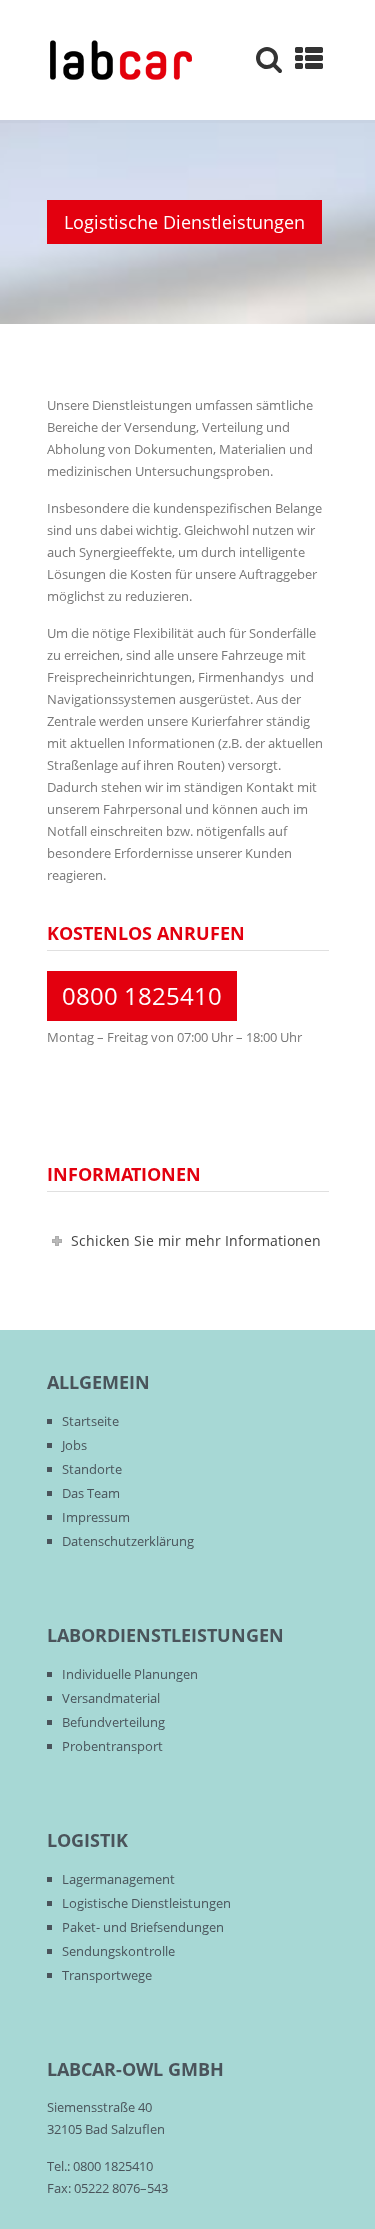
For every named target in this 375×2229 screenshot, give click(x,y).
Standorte (92, 1469)
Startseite (90, 1421)
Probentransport (112, 1746)
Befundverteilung (113, 1722)
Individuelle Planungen (130, 1674)
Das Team (91, 1493)
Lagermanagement (118, 1879)
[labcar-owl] (121, 60)
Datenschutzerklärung (128, 1541)
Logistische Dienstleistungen (146, 1903)
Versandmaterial (111, 1698)
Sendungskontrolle (118, 1951)
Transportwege (107, 1975)
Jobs (74, 1445)
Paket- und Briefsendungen (143, 1927)
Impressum (96, 1517)
